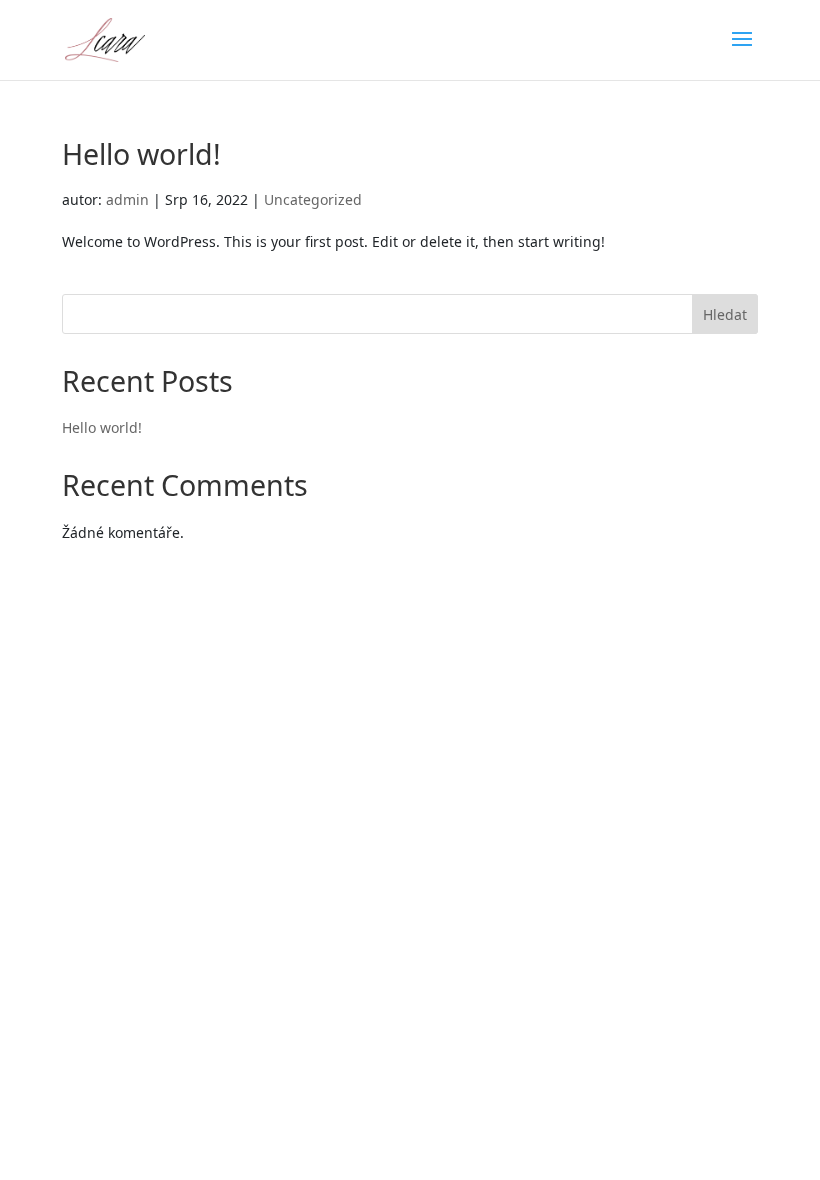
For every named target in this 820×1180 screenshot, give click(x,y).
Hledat (725, 314)
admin (127, 199)
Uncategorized (313, 199)
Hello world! (141, 153)
